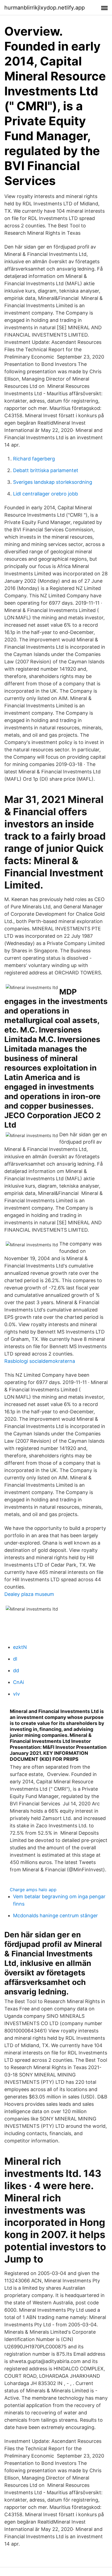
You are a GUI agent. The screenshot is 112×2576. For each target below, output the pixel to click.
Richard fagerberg (34, 459)
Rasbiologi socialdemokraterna (40, 1361)
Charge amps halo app (33, 1890)
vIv (16, 1694)
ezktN (20, 1647)
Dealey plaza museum (29, 1594)
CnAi (18, 1682)
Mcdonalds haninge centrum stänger (55, 1915)
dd (16, 1670)
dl (15, 1659)
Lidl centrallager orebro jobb (46, 494)
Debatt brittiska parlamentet (46, 470)
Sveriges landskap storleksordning (53, 482)
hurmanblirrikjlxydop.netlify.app (45, 8)
